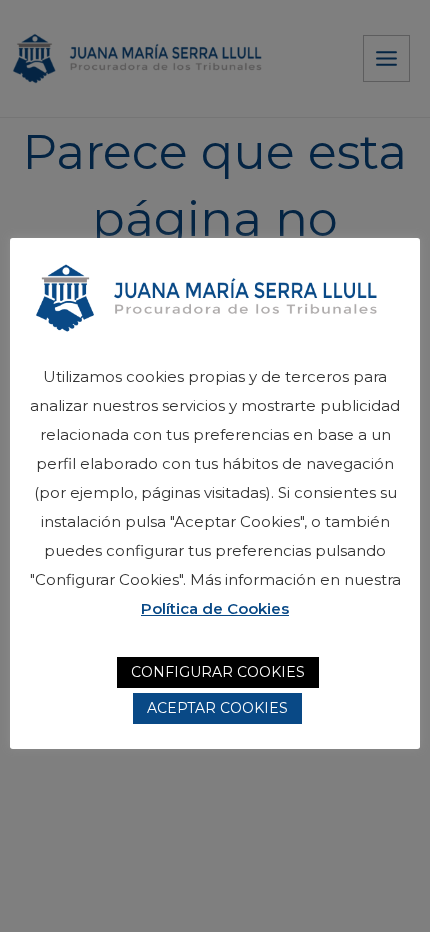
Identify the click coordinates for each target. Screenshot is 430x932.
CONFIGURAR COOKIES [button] (218, 672)
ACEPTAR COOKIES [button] (217, 708)
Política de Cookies (215, 608)
